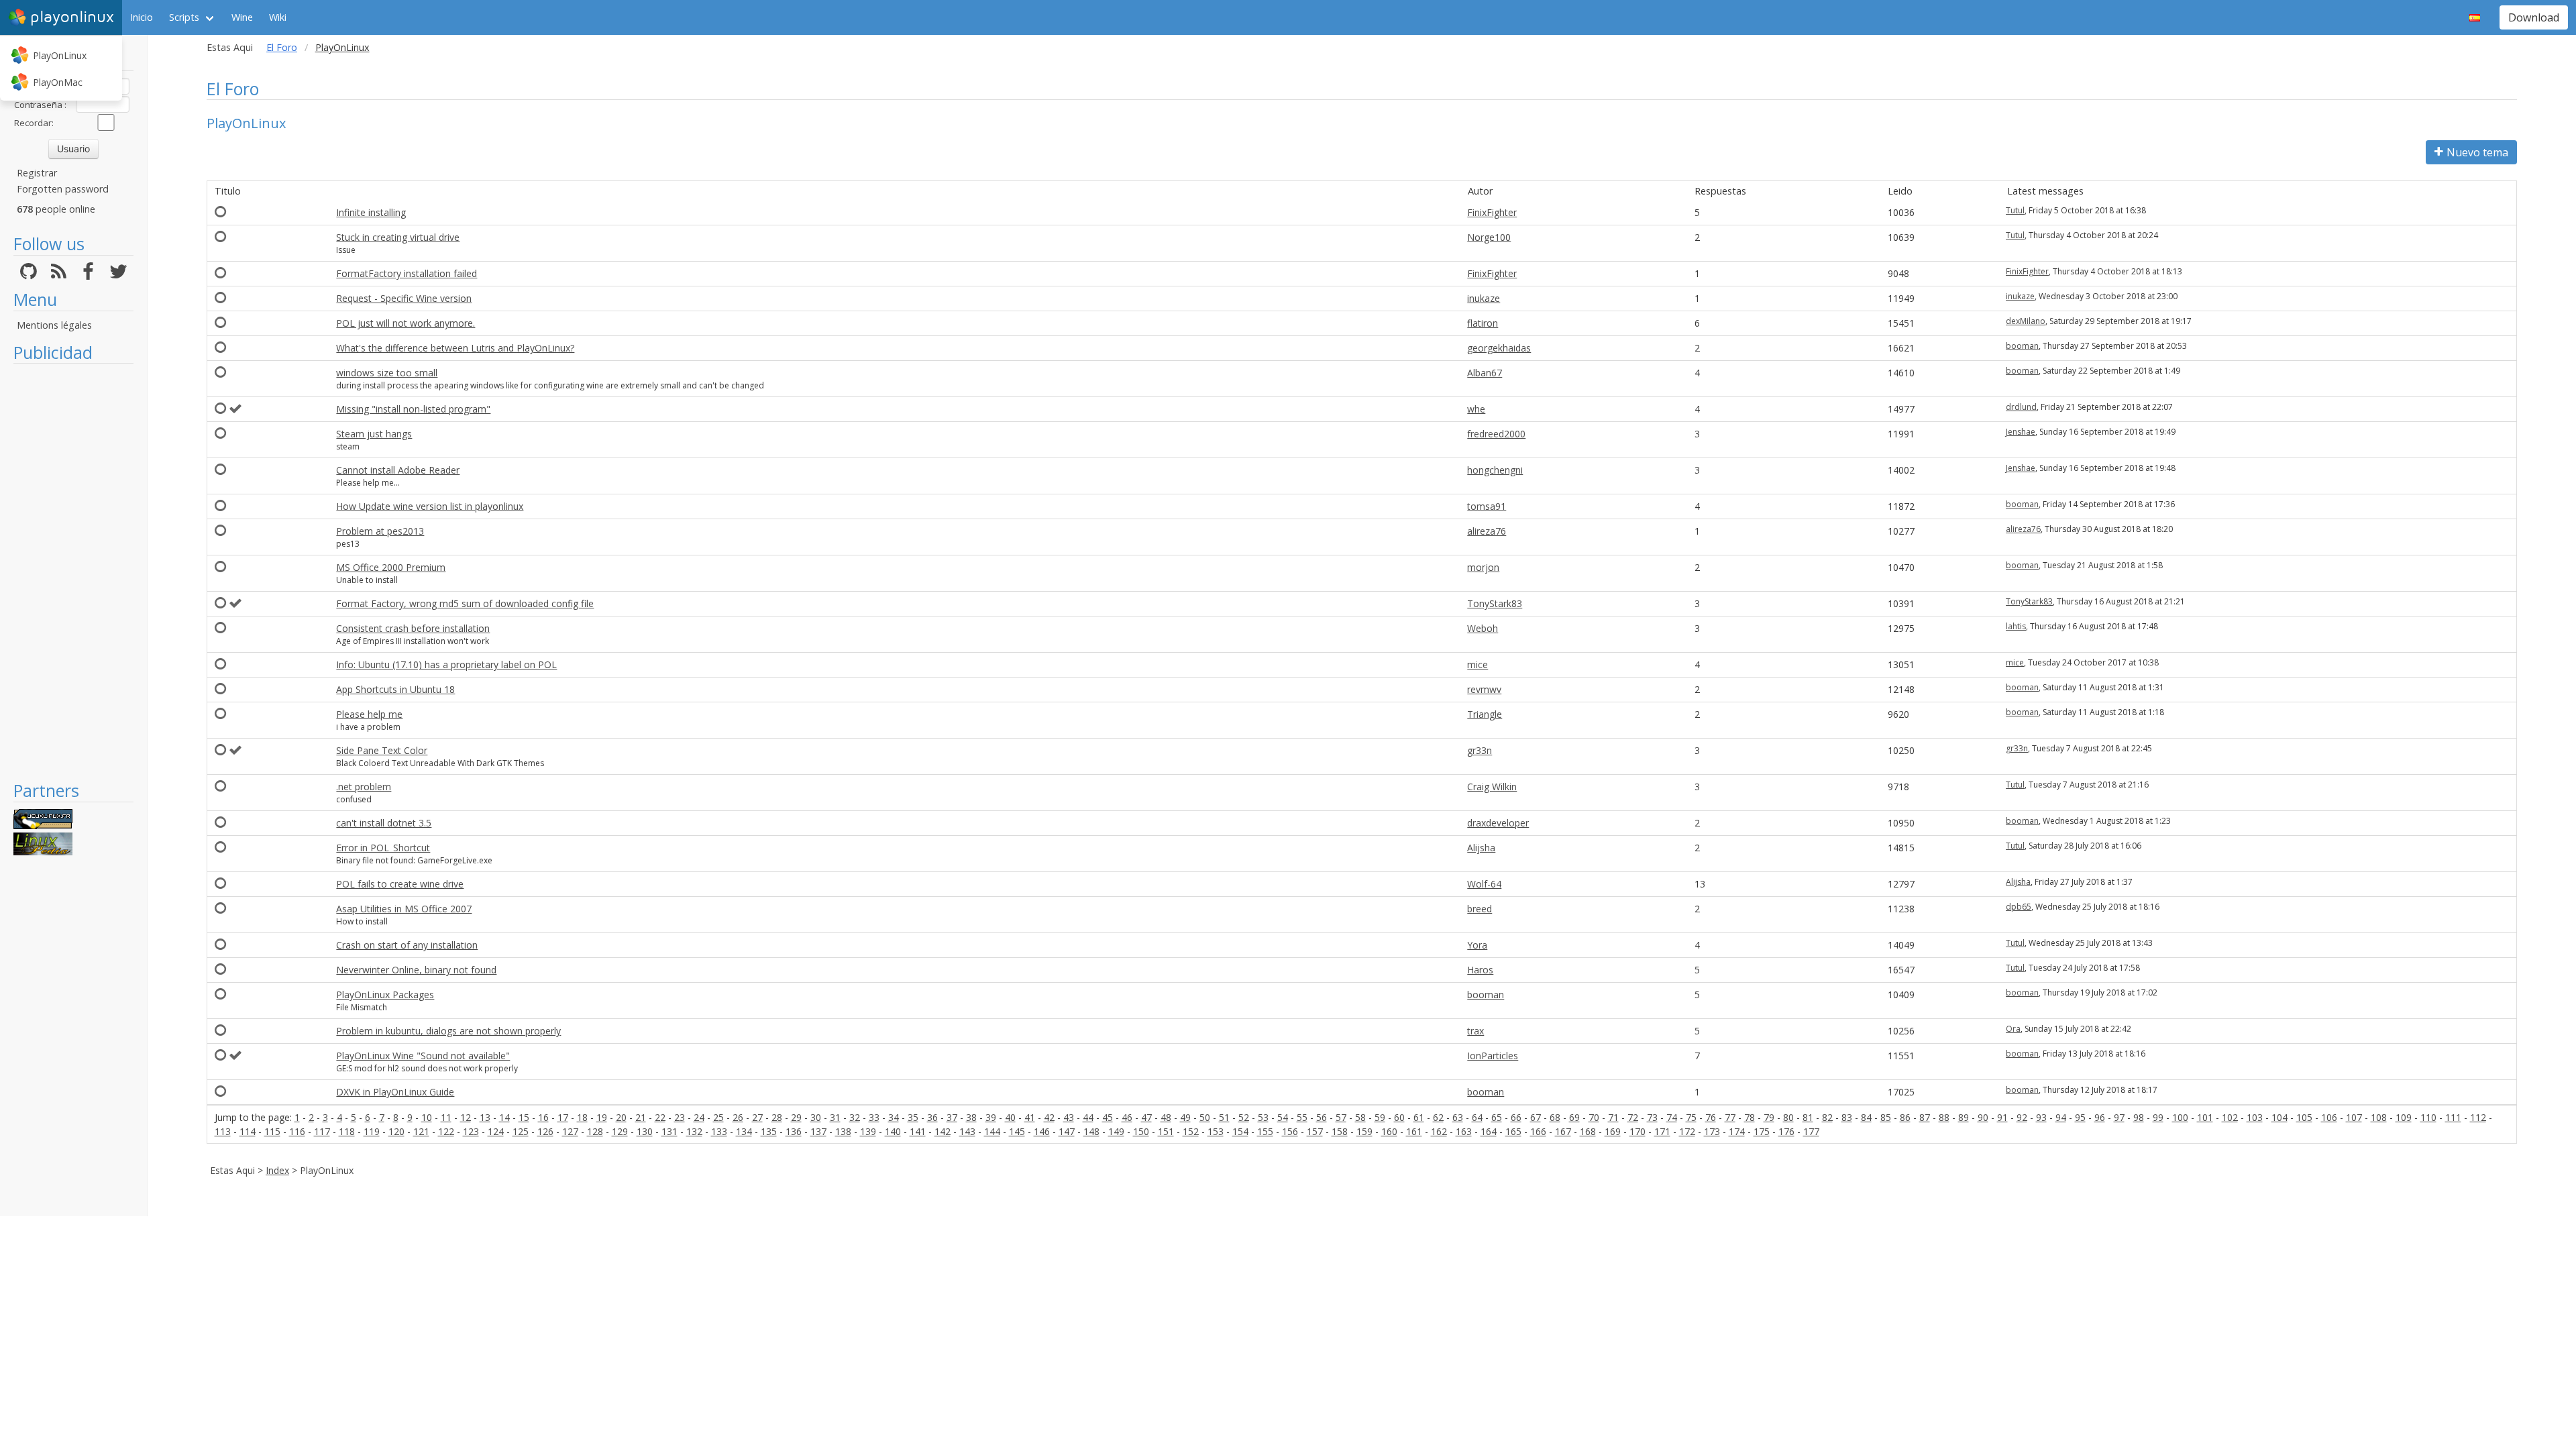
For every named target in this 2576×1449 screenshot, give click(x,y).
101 (2205, 1117)
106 (2329, 1117)
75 (1691, 1117)
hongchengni (1495, 470)
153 (1216, 1131)
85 (1886, 1117)
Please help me (369, 714)
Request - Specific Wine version (404, 298)
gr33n (1480, 750)
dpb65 (2019, 907)
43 (1069, 1117)
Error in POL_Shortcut (383, 848)
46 (1127, 1117)
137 (818, 1131)
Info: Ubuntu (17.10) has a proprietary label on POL (446, 664)
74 (1672, 1117)
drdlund (2021, 407)
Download (2534, 17)
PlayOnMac (58, 82)
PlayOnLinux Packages (385, 995)
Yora (1477, 945)
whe (1476, 409)
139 (868, 1131)
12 (466, 1117)
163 (1464, 1131)
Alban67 (1485, 373)
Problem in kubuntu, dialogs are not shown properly (448, 1031)
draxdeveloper (1498, 823)
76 (1711, 1117)
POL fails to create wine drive (400, 884)
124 (496, 1131)
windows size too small (387, 373)
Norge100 (1489, 237)
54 (1283, 1117)
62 (1438, 1117)
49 (1185, 1117)
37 (952, 1117)
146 (1042, 1131)
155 (1265, 1131)
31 (835, 1117)
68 (1555, 1117)
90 (1983, 1117)
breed (1480, 909)
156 (1290, 1131)
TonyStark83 (1495, 603)
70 (1594, 1117)
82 (1827, 1117)
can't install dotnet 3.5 (384, 823)
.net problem (364, 787)
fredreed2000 (1496, 434)
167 (1563, 1131)
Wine (242, 17)
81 (1808, 1117)
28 (777, 1117)
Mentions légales (54, 325)
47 (1146, 1117)
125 (521, 1131)
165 (1513, 1131)
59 (1380, 1117)
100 (2180, 1117)
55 (1302, 1117)
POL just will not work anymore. (406, 323)
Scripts (184, 17)
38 (971, 1117)
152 (1191, 1131)
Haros (1480, 970)
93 (2041, 1117)
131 (669, 1131)
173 (1712, 1131)
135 (769, 1131)
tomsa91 (1487, 506)
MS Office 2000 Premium (391, 567)
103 (2255, 1117)
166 (1538, 1131)
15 (524, 1117)
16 (543, 1117)
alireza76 (1487, 531)
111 (2453, 1117)
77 (1730, 1117)
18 (582, 1117)
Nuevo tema (2477, 152)
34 (894, 1117)
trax (1475, 1031)
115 (272, 1131)
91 (2002, 1117)
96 (2100, 1117)
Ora (2013, 1029)
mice (1478, 664)
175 (1762, 1131)
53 (1263, 1117)
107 (2354, 1117)
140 (893, 1131)
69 (1574, 1117)
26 (738, 1117)
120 (396, 1131)
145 (1017, 1131)
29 (796, 1117)
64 (1477, 1117)
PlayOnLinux (60, 55)
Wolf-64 (1484, 884)
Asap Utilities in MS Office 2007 (404, 909)
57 (1341, 1117)
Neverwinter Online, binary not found (416, 970)
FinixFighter (1492, 212)
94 (2061, 1117)
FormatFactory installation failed (407, 273)
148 (1091, 1131)
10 (427, 1117)
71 (1613, 1117)
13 (485, 1117)
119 (372, 1131)
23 (680, 1117)
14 (504, 1117)
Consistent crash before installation (413, 628)
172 (1687, 1131)
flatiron (1483, 323)
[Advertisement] (73, 572)
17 (563, 1117)
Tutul (2015, 210)
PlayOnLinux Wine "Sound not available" (423, 1056)
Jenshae (2021, 432)
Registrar (37, 173)
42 (1049, 1117)
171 (1662, 1131)
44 (1088, 1117)
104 (2279, 1117)
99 (2158, 1117)
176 (1786, 1131)
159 (1364, 1131)
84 (1866, 1117)
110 (2428, 1117)
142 (943, 1131)
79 (1769, 1117)
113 (223, 1131)
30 (816, 1117)
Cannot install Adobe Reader (398, 470)
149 (1116, 1131)
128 (595, 1131)
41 (1030, 1117)
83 (1847, 1117)
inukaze (1484, 298)
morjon (1483, 567)
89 (1964, 1117)
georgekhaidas (1499, 348)
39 (991, 1117)
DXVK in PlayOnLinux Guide (395, 1092)
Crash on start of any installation (407, 945)
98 (2139, 1117)
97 (2119, 1117)
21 (641, 1117)
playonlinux (72, 17)
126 (545, 1131)
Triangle (1485, 714)
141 (918, 1131)
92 (2022, 1117)
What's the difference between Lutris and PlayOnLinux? (455, 348)
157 (1315, 1131)
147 (1067, 1131)
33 (874, 1117)
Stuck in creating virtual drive (398, 237)
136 (794, 1131)
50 (1205, 1117)
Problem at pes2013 (380, 531)
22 (660, 1117)
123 (471, 1131)
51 (1224, 1117)
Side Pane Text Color (382, 750)
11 (446, 1117)
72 (1633, 1117)
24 (699, 1117)
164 (1489, 1131)
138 (843, 1131)
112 (2478, 1117)
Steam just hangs (374, 434)
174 (1737, 1131)
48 (1166, 1117)
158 (1340, 1131)
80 (1788, 1117)
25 (718, 1117)
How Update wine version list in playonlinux (430, 506)
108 (2379, 1117)
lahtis (2016, 626)
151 (1166, 1131)
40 (1010, 1117)
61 (1419, 1117)
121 (421, 1131)
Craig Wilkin (1492, 787)
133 (719, 1131)
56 (1322, 1117)
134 (744, 1131)
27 (757, 1117)
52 (1244, 1117)
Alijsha (1481, 848)
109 (2404, 1117)
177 (1811, 1131)
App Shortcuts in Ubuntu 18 (395, 689)
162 (1439, 1131)
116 (297, 1131)
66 (1516, 1117)
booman (2022, 346)
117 (322, 1131)
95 (2080, 1117)
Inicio (142, 17)
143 (967, 1131)
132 (694, 1131)
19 (602, 1117)
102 (2230, 1117)
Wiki (278, 17)
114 (248, 1131)
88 (1944, 1117)
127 (570, 1131)
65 (1497, 1117)
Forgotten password (63, 189)
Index (277, 1170)
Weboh (1483, 628)
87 (1925, 1117)
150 (1141, 1131)
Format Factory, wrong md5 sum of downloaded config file (465, 603)
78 (1750, 1117)
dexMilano (2026, 321)
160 (1389, 1131)
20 (621, 1117)
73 (1652, 1117)
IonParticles (1493, 1056)
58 (1360, 1117)
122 (446, 1131)
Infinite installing (371, 212)
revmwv (1484, 689)
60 (1399, 1117)
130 (645, 1131)
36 (932, 1117)
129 (620, 1131)
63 (1458, 1117)
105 (2304, 1117)
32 (855, 1117)
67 (1536, 1117)
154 (1240, 1131)
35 (913, 1117)
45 (1108, 1117)
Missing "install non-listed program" (413, 409)
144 (992, 1131)
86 (1905, 1117)
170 (1638, 1131)
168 (1588, 1131)
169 (1613, 1131)
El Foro (282, 47)
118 (347, 1131)
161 (1414, 1131)
